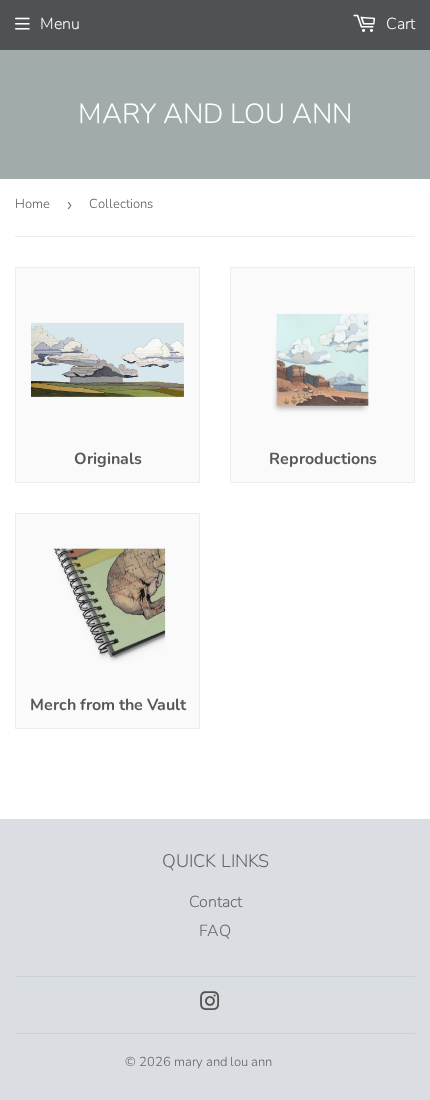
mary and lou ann (215, 114)
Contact (215, 902)
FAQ (215, 931)
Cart (398, 24)
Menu (60, 24)
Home (32, 204)
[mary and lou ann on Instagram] (210, 1004)
